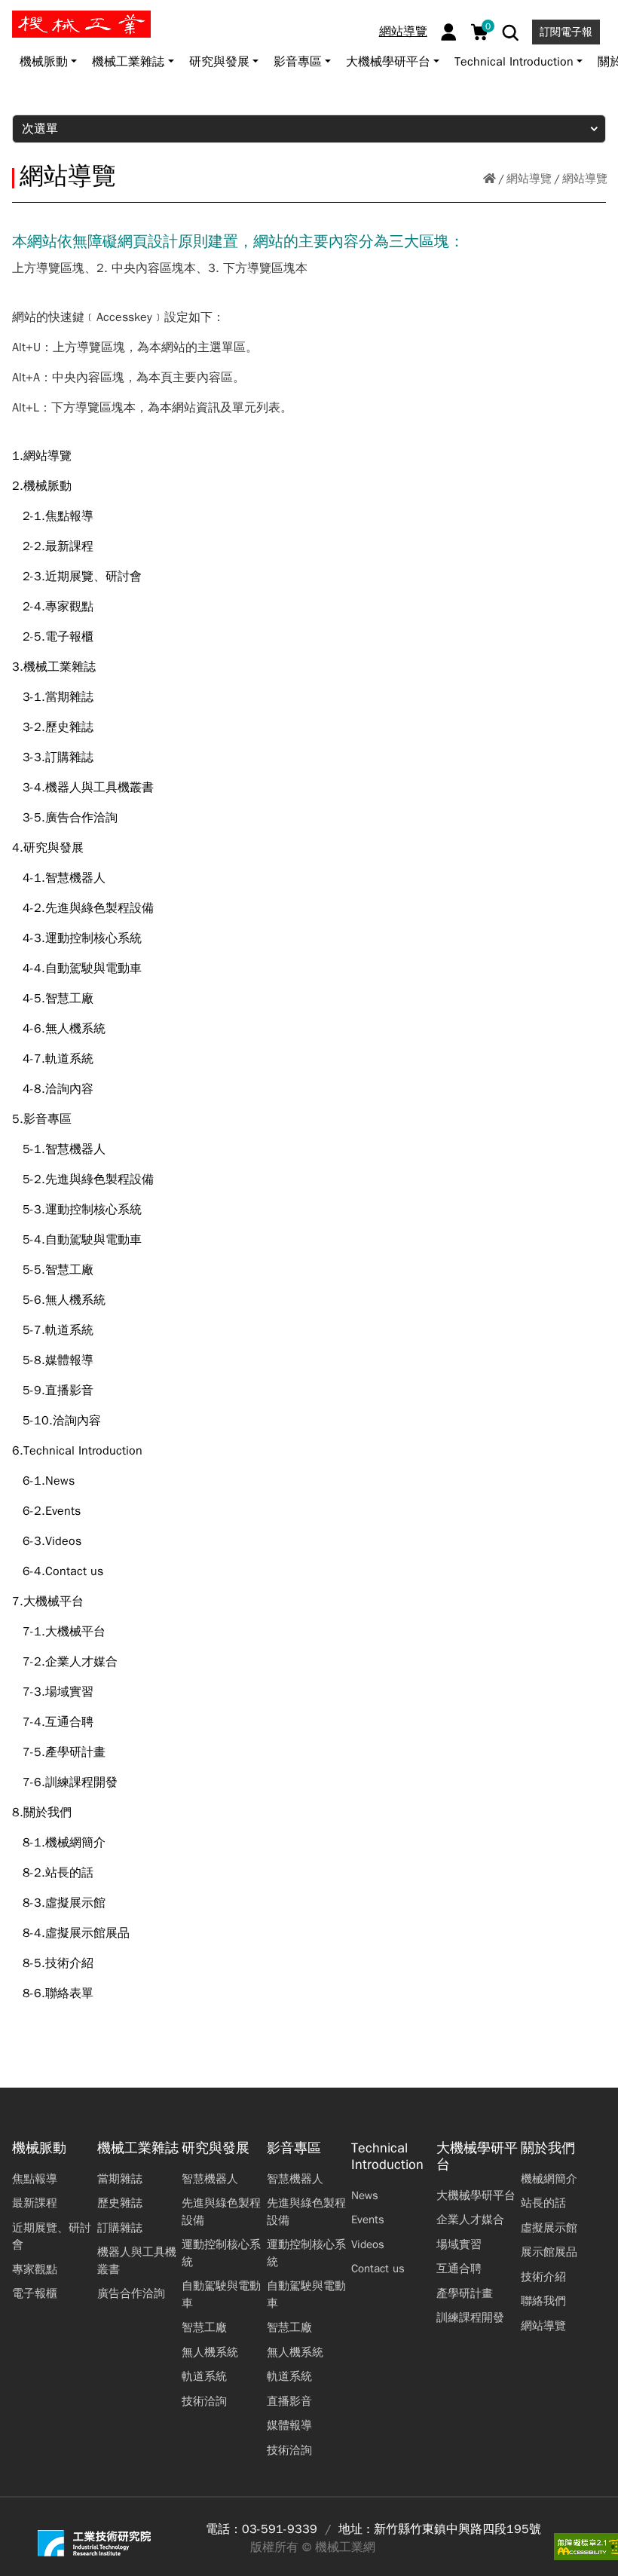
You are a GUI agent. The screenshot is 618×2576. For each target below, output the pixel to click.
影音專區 (294, 2148)
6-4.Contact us (63, 1571)
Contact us (378, 2269)
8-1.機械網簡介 (64, 1843)
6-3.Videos (52, 1541)
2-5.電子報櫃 (58, 637)
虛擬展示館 (549, 2228)
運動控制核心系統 (221, 2253)
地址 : (354, 2529)
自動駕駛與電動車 (221, 2295)
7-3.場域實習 (58, 1692)
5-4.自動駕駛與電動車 (82, 1240)
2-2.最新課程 (58, 546)
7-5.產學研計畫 (64, 1752)
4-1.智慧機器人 (64, 878)
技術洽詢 (204, 2401)
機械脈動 (39, 2148)
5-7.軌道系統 (58, 1330)
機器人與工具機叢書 (137, 2261)
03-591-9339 (280, 2529)
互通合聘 (459, 2269)
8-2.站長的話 (58, 1873)
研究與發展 (216, 2148)
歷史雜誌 (120, 2203)
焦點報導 (35, 2179)
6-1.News (49, 1481)
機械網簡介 (549, 2179)
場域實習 (459, 2244)
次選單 (40, 129)
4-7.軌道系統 (58, 1059)
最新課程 (35, 2203)
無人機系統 (210, 2352)
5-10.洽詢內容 (62, 1421)
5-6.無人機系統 (64, 1300)
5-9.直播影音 (58, 1390)
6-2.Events (52, 1511)
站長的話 (543, 2203)
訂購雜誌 (120, 2228)
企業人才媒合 (470, 2220)
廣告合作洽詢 (131, 2293)
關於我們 (548, 2148)
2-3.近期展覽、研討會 (82, 577)
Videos (368, 2244)
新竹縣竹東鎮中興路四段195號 (457, 2529)
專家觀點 (35, 2269)
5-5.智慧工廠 (58, 1270)
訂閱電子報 (566, 32)
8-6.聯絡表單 (58, 1993)
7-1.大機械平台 (64, 1632)
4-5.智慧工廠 (58, 999)
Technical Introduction (387, 2157)
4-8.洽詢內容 (58, 1089)
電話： (224, 2529)
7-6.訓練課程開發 (70, 1782)
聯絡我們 (543, 2301)
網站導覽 (403, 32)
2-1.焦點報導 (58, 516)
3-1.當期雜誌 (58, 697)
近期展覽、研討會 (52, 2236)
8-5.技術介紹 (58, 1963)
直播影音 (289, 2401)
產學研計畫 (465, 2293)
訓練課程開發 (470, 2317)
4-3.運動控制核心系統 (82, 938)
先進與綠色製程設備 (221, 2212)
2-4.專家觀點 (58, 607)
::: (18, 17)
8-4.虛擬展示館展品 (76, 1933)
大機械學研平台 (477, 2157)
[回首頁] (490, 179)
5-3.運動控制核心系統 (82, 1210)
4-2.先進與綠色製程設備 (88, 908)
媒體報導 (289, 2425)
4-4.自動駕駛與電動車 (82, 968)
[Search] (511, 33)
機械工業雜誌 (138, 2148)
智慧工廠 (204, 2327)
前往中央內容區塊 (61, 17)
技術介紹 (543, 2277)
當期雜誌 (120, 2179)
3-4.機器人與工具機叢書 (88, 788)
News (365, 2195)
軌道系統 (204, 2376)
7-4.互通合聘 (58, 1722)
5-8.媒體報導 (58, 1360)
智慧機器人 (210, 2179)
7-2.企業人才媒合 (70, 1662)
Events (368, 2220)
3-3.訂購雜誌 (58, 757)
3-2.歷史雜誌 (58, 727)
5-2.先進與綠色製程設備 (88, 1179)
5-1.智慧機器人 (64, 1149)
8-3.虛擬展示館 (64, 1903)
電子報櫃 (35, 2293)
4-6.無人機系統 (64, 1029)
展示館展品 (549, 2252)
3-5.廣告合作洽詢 (70, 818)
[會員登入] (449, 32)
